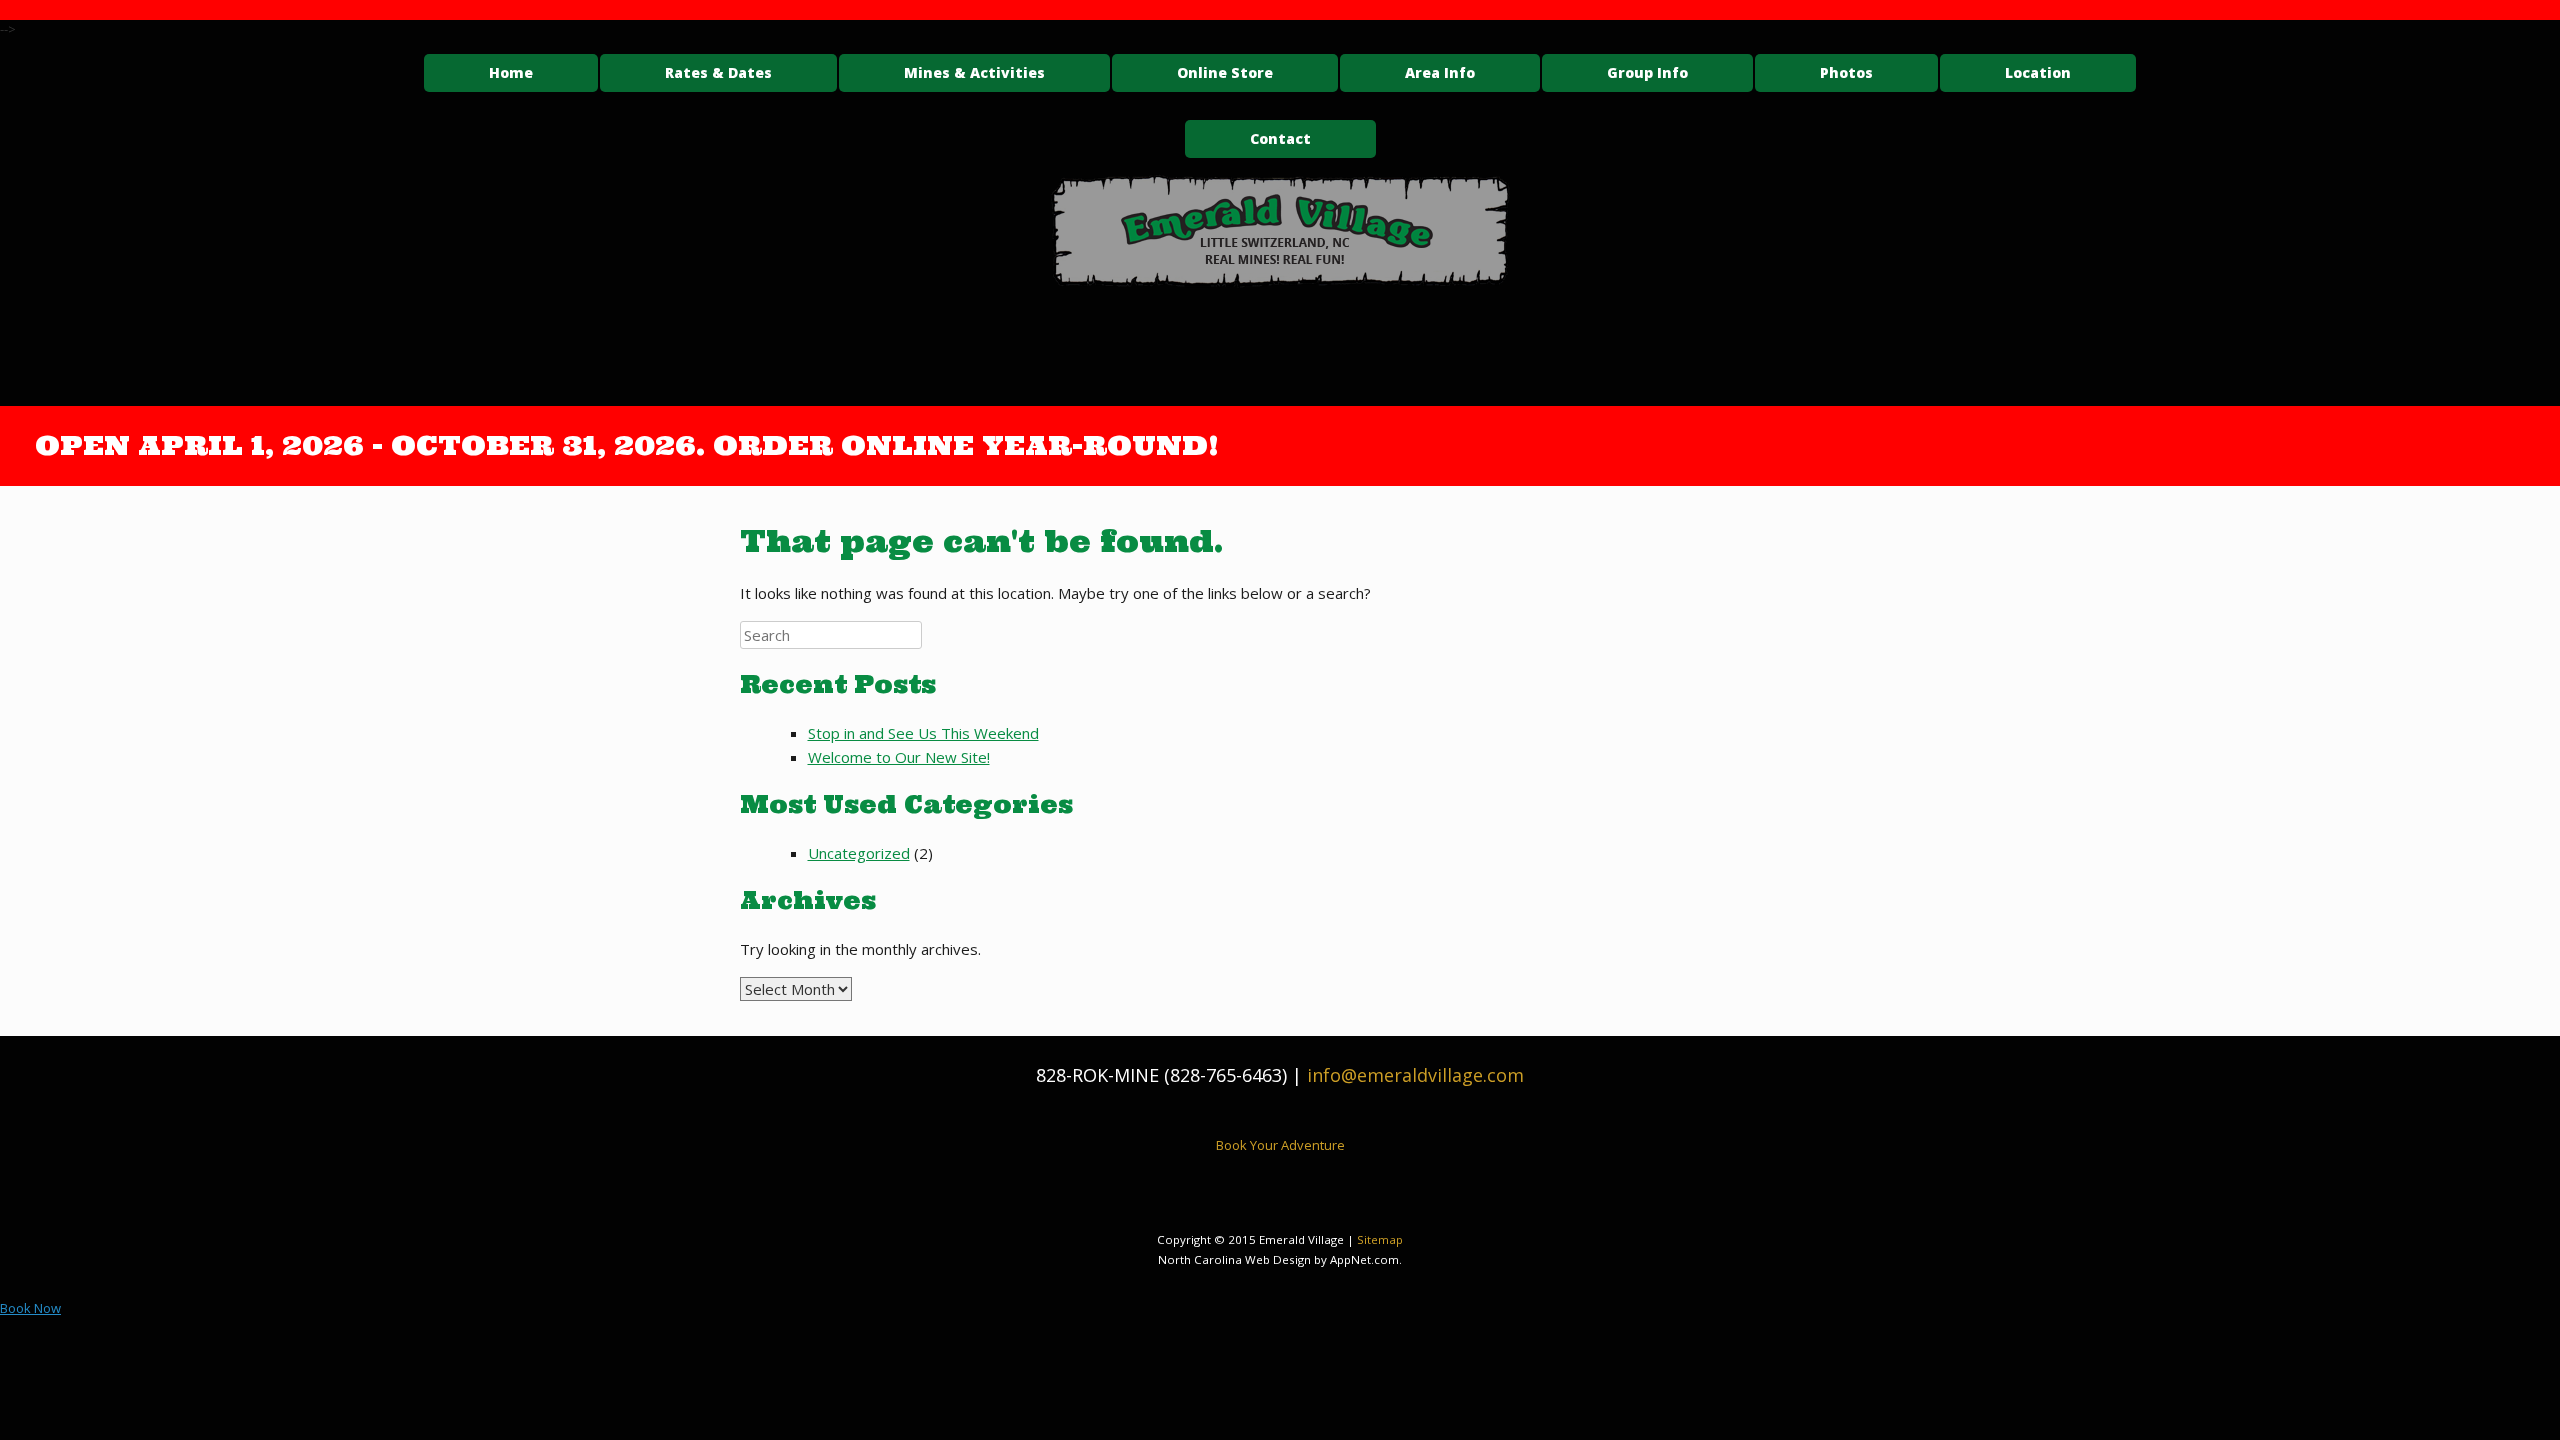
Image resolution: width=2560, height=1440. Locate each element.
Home (511, 72)
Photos (1846, 72)
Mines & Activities (974, 72)
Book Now (30, 1308)
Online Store (1225, 72)
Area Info (1440, 72)
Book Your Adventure (1280, 1145)
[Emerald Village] (1280, 231)
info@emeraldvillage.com (1415, 1075)
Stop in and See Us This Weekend (923, 733)
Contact (1280, 138)
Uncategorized (859, 853)
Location (2038, 72)
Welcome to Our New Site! (899, 757)
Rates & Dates (718, 72)
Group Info (1647, 72)
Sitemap (1380, 1239)
